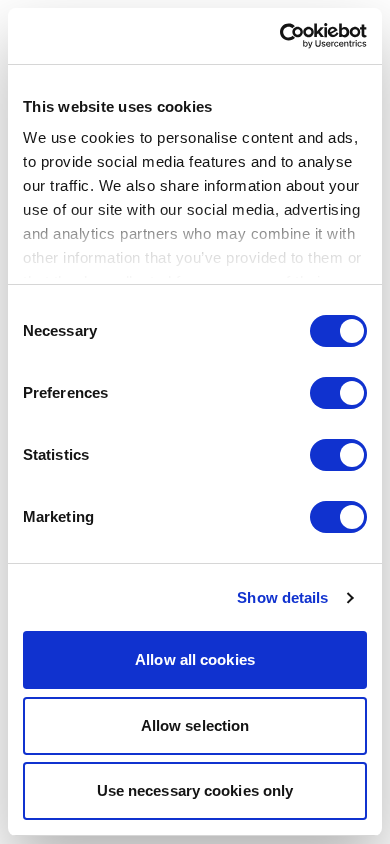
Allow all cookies (195, 659)
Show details (282, 597)
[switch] (338, 393)
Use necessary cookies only (195, 790)
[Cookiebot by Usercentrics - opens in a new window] (280, 36)
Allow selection (195, 725)
